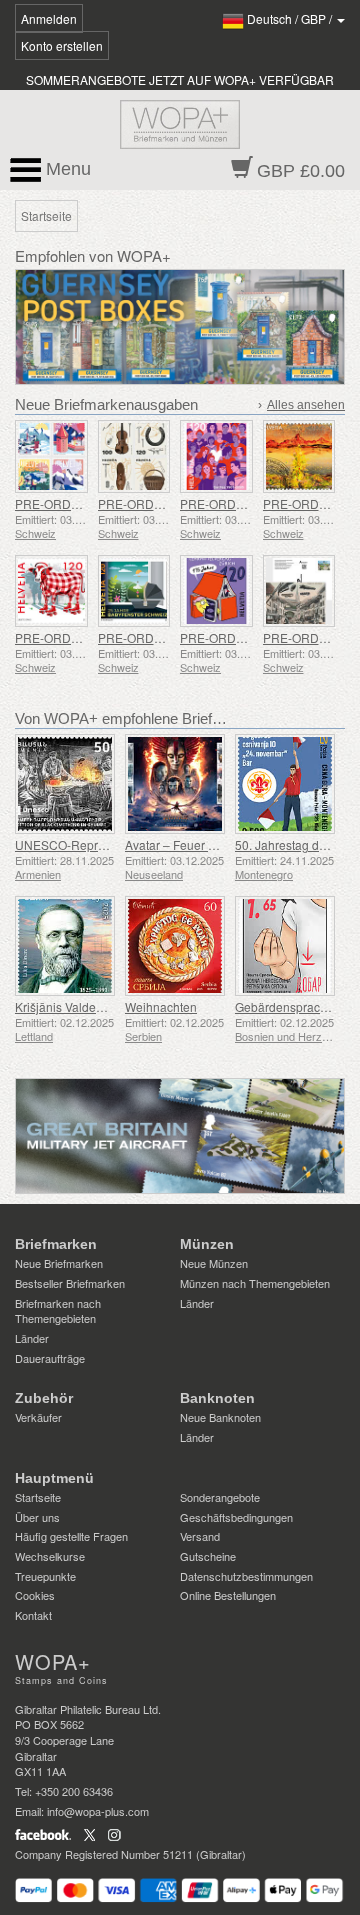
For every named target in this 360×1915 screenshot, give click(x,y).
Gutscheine (208, 1556)
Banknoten (217, 1398)
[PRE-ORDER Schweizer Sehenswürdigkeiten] (51, 456)
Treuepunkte (45, 1576)
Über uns (37, 1517)
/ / (291, 18)
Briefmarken (56, 1244)
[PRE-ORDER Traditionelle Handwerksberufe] (134, 456)
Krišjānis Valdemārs (69, 1006)
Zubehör (44, 1398)
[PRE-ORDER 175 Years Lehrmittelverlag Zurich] (216, 591)
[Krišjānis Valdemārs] (65, 946)
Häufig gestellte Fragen (71, 1536)
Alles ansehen (306, 405)
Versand (200, 1536)
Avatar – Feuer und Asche (195, 844)
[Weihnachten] (175, 946)
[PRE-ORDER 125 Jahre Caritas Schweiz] (216, 456)
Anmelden (49, 18)
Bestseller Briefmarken (70, 1283)
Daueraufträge (50, 1358)
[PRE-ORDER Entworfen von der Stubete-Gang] (51, 591)
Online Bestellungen (228, 1595)
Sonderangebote (220, 1497)
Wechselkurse (50, 1556)
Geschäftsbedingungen (236, 1517)
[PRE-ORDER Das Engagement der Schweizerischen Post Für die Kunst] (299, 456)
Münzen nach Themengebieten (255, 1283)
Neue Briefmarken (59, 1263)
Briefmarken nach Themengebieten (58, 1311)
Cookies (35, 1595)
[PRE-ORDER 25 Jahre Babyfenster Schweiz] (134, 591)
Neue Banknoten (220, 1417)
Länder (32, 1338)
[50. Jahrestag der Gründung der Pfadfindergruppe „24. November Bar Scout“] (285, 784)
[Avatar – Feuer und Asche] (175, 784)
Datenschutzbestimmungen (246, 1576)
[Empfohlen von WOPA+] (180, 1136)
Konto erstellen (62, 45)
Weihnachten (161, 1006)
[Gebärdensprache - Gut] (285, 946)
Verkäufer (38, 1417)
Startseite (38, 1497)
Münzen (207, 1244)
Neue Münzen (214, 1263)
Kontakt (33, 1615)
